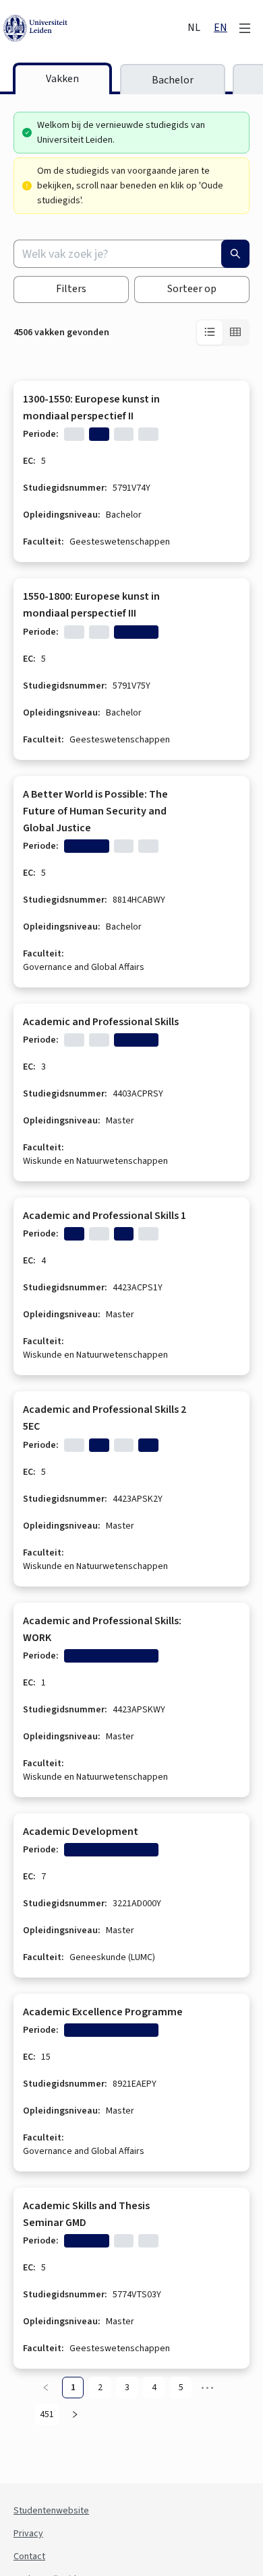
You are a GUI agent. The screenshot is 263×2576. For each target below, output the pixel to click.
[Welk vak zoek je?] (235, 254)
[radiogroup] (223, 333)
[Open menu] (245, 28)
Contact (29, 2556)
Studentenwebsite (51, 2511)
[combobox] (131, 254)
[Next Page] (75, 2414)
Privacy (28, 2534)
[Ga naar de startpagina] (94, 28)
